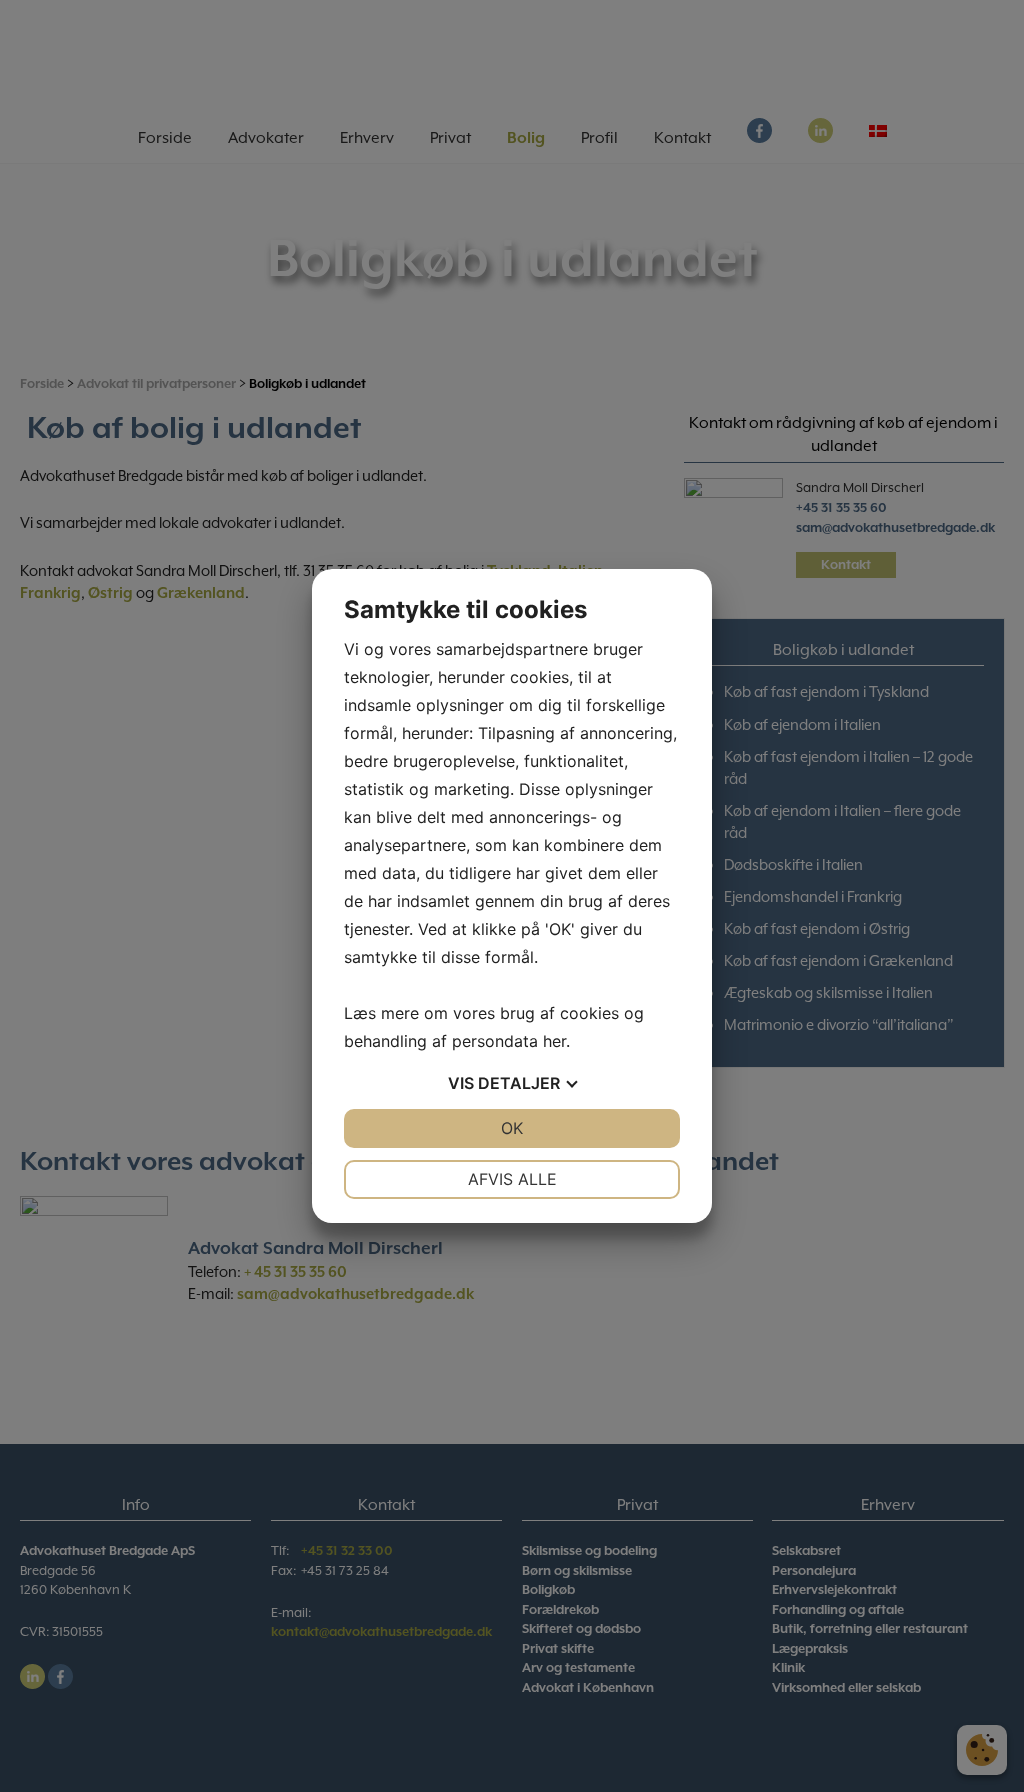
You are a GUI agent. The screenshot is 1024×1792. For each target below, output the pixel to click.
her (554, 1041)
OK (512, 1128)
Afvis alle (512, 1179)
